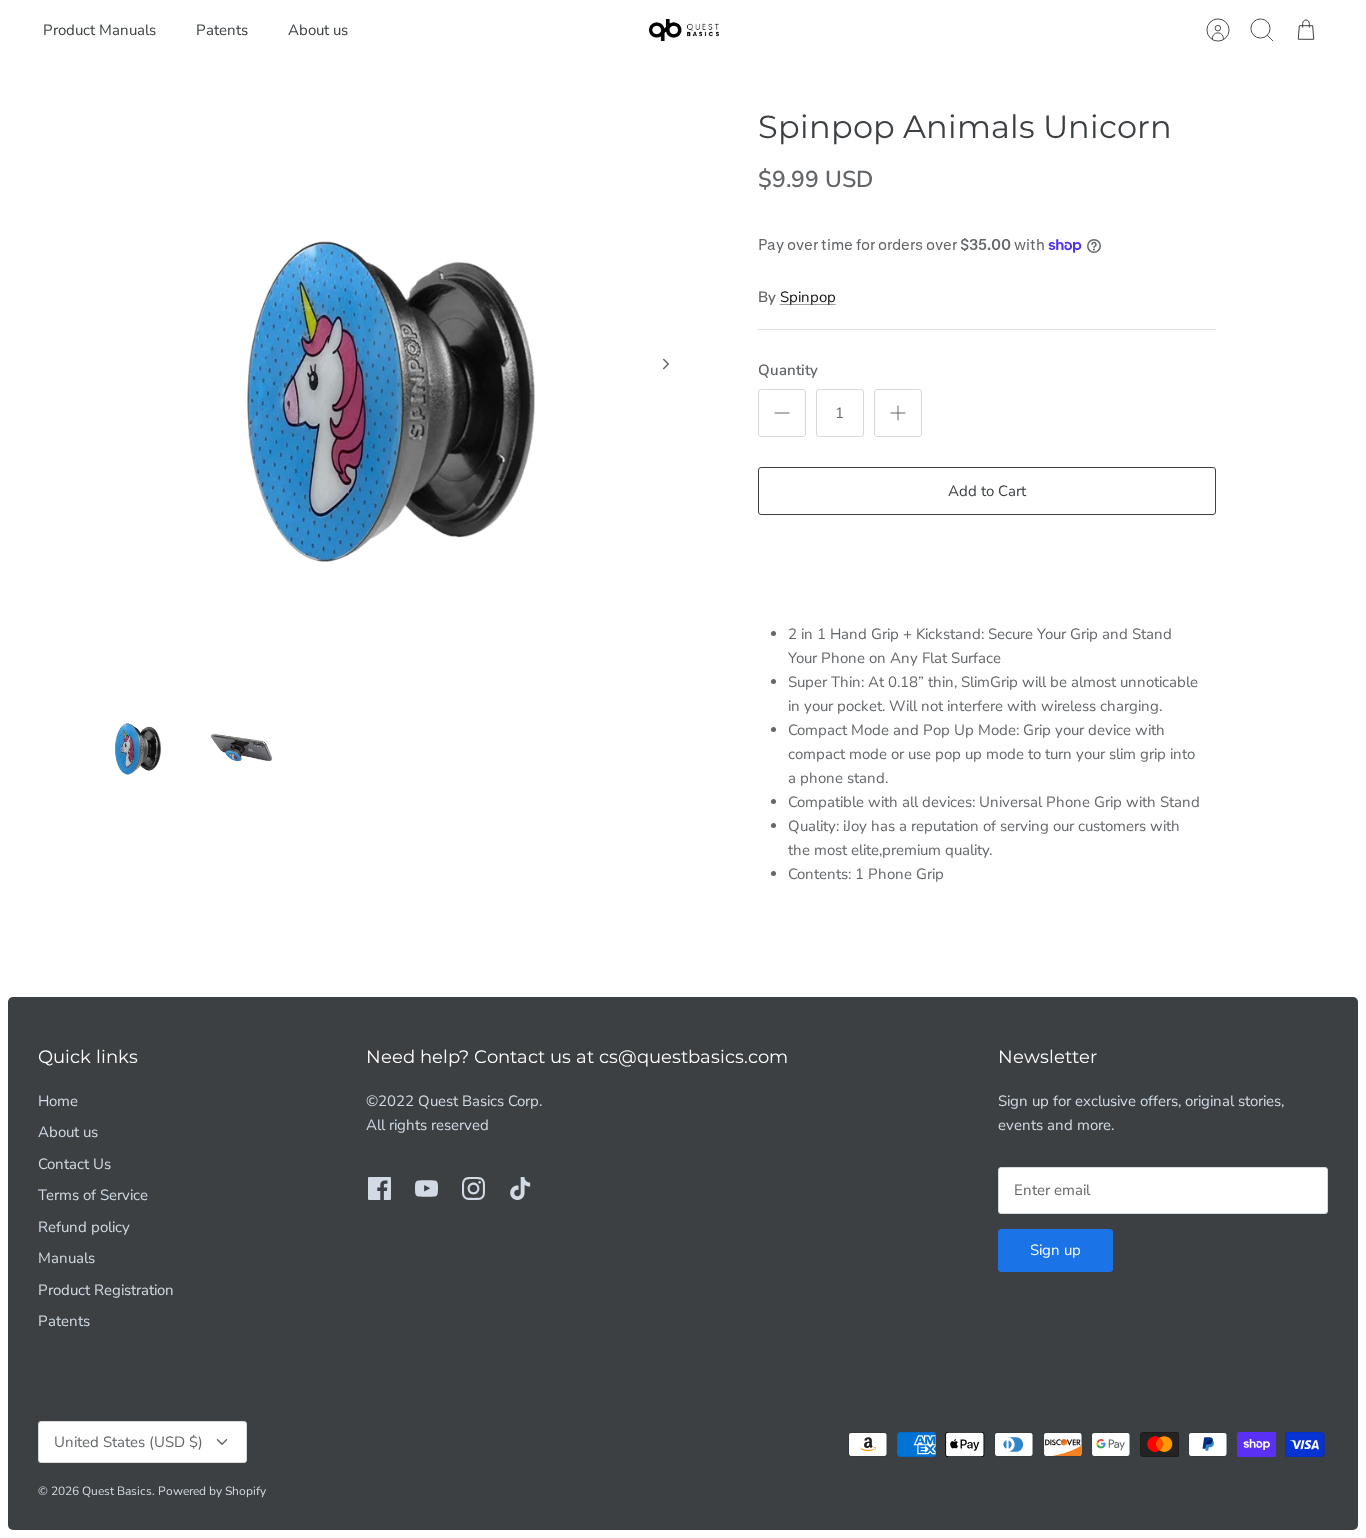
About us (318, 30)
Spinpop (808, 297)
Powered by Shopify (212, 1491)
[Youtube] (426, 1188)
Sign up (1055, 1250)
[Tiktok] (520, 1188)
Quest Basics (117, 1491)
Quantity (788, 370)
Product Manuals (99, 30)
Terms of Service (93, 1195)
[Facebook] (379, 1188)
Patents (222, 30)
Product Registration (106, 1290)
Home (58, 1101)
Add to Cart (987, 491)
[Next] (666, 364)
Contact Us (74, 1164)
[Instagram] (473, 1188)
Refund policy (84, 1227)
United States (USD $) (128, 1442)
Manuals (66, 1258)
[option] (394, 386)
